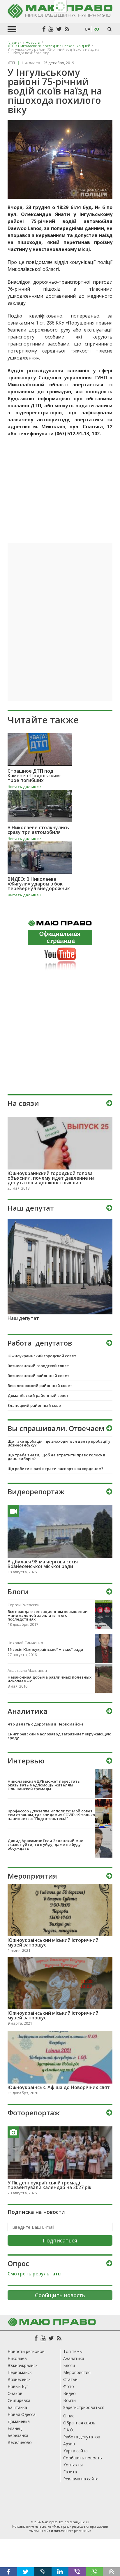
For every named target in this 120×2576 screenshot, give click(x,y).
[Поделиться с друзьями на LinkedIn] (60, 2572)
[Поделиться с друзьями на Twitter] (26, 2572)
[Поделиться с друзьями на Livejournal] (43, 2572)
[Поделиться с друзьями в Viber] (77, 2572)
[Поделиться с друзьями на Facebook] (9, 2572)
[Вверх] (111, 2572)
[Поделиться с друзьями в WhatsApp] (94, 2572)
